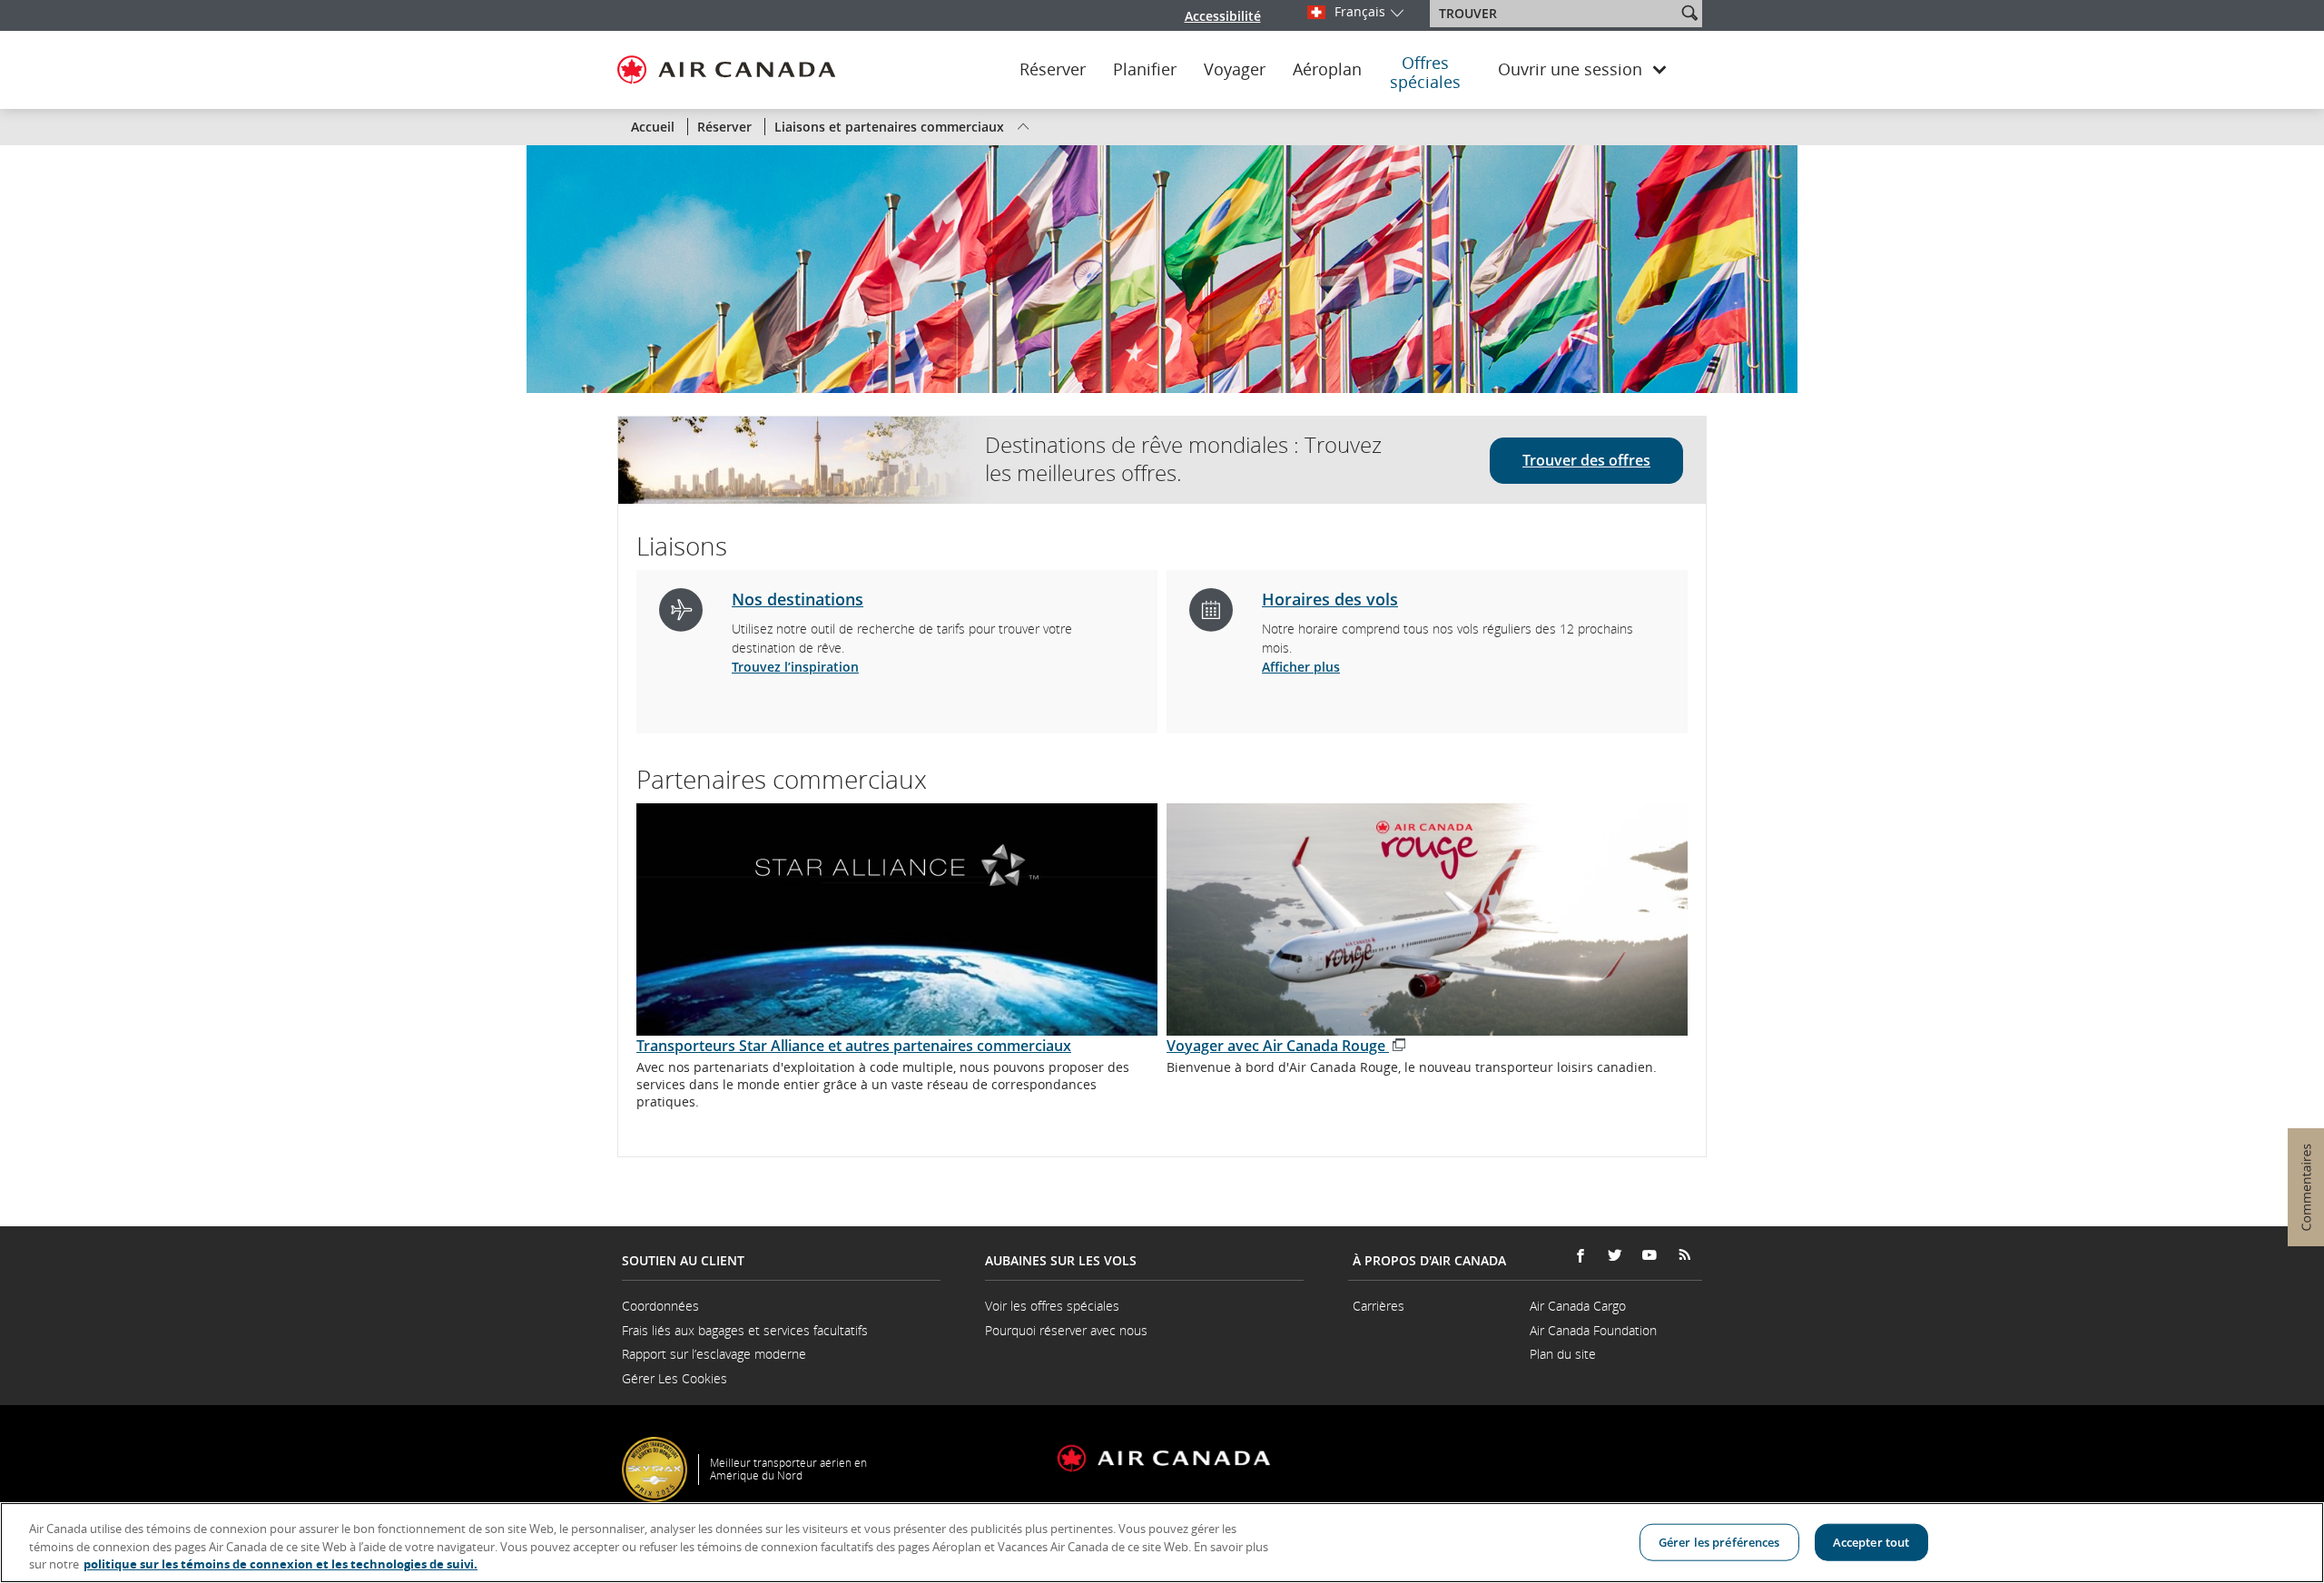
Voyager (1235, 70)
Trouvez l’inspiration (795, 667)
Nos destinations (798, 599)
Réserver (1053, 70)
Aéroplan (1327, 70)
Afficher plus (1301, 667)
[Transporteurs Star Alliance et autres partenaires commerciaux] (897, 919)
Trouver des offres (1586, 460)
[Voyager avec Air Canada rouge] (1427, 919)
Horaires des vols (1330, 599)
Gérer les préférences (1719, 1541)
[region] (1162, 1543)
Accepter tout (1871, 1541)
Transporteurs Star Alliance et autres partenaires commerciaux (854, 1046)
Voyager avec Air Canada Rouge (1287, 1046)
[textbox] (1555, 14)
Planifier (1145, 70)
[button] (1689, 13)
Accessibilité (1223, 16)
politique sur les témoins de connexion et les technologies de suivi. (281, 1564)
